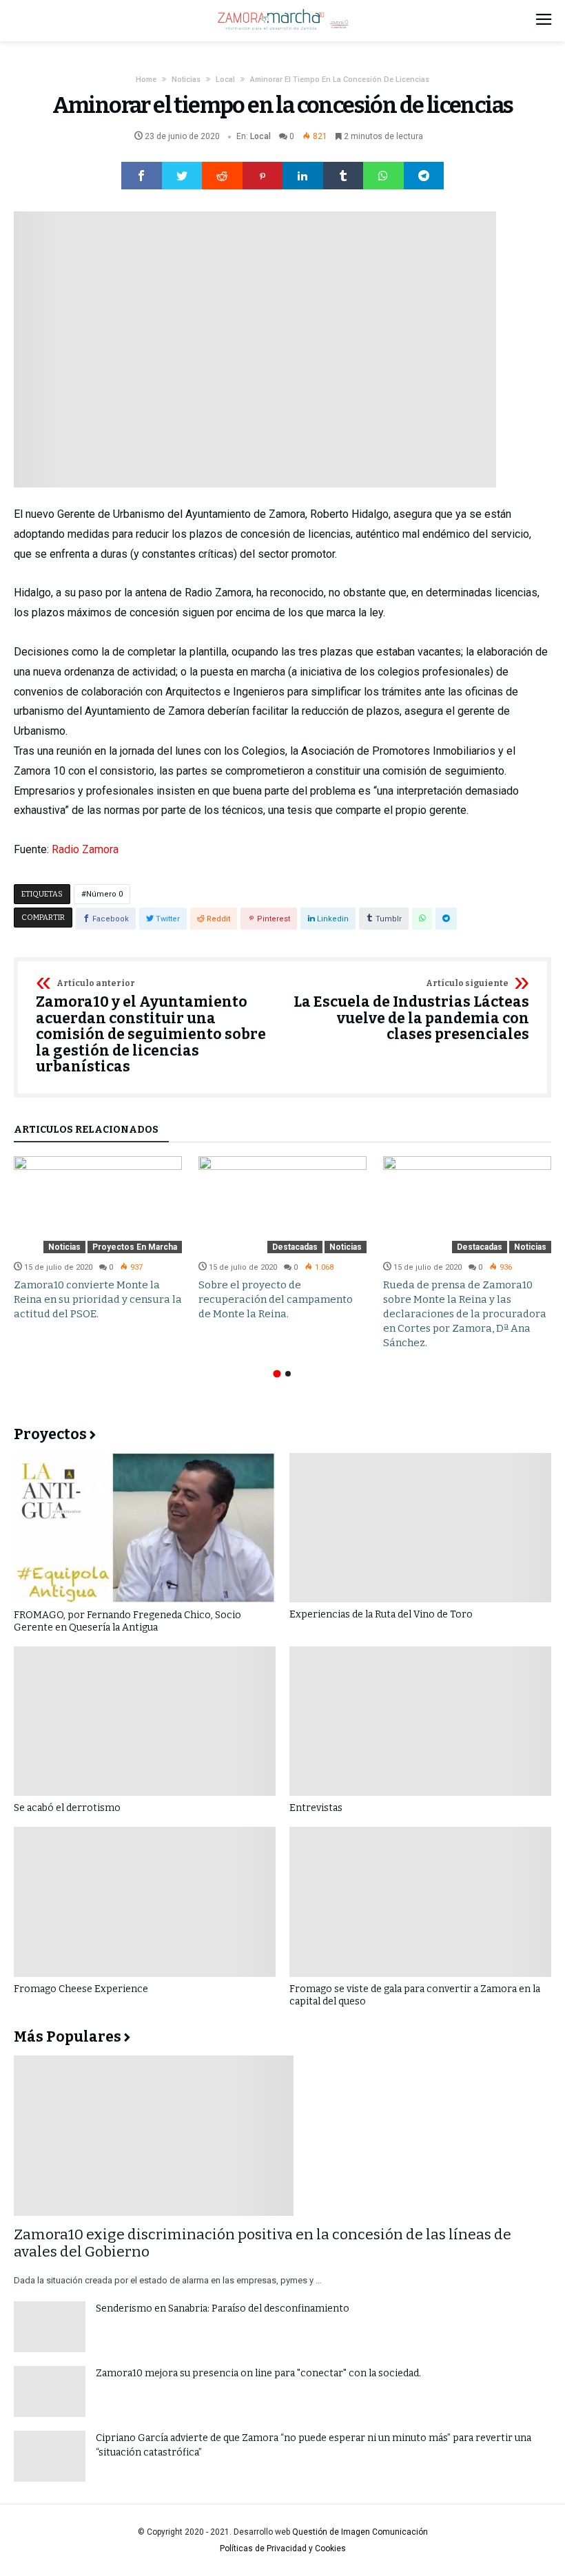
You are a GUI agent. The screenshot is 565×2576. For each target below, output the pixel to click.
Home (146, 80)
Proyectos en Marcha (135, 1247)
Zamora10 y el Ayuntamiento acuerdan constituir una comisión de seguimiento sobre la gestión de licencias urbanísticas (151, 1027)
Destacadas (295, 1247)
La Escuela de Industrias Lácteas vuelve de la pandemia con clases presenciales (411, 1011)
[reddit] (222, 176)
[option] (98, 1238)
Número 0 (104, 894)
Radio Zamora (85, 849)
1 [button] (277, 1373)
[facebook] (142, 176)
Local (225, 80)
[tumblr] (343, 176)
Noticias (186, 80)
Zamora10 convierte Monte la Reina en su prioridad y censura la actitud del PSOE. (98, 1299)
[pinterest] (263, 176)
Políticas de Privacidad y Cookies (283, 2548)
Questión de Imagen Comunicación (360, 2532)
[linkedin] (303, 176)
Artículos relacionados (86, 1130)
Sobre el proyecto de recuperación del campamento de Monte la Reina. (276, 1299)
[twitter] (182, 176)
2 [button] (288, 1374)
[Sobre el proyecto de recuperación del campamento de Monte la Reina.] (282, 1204)
